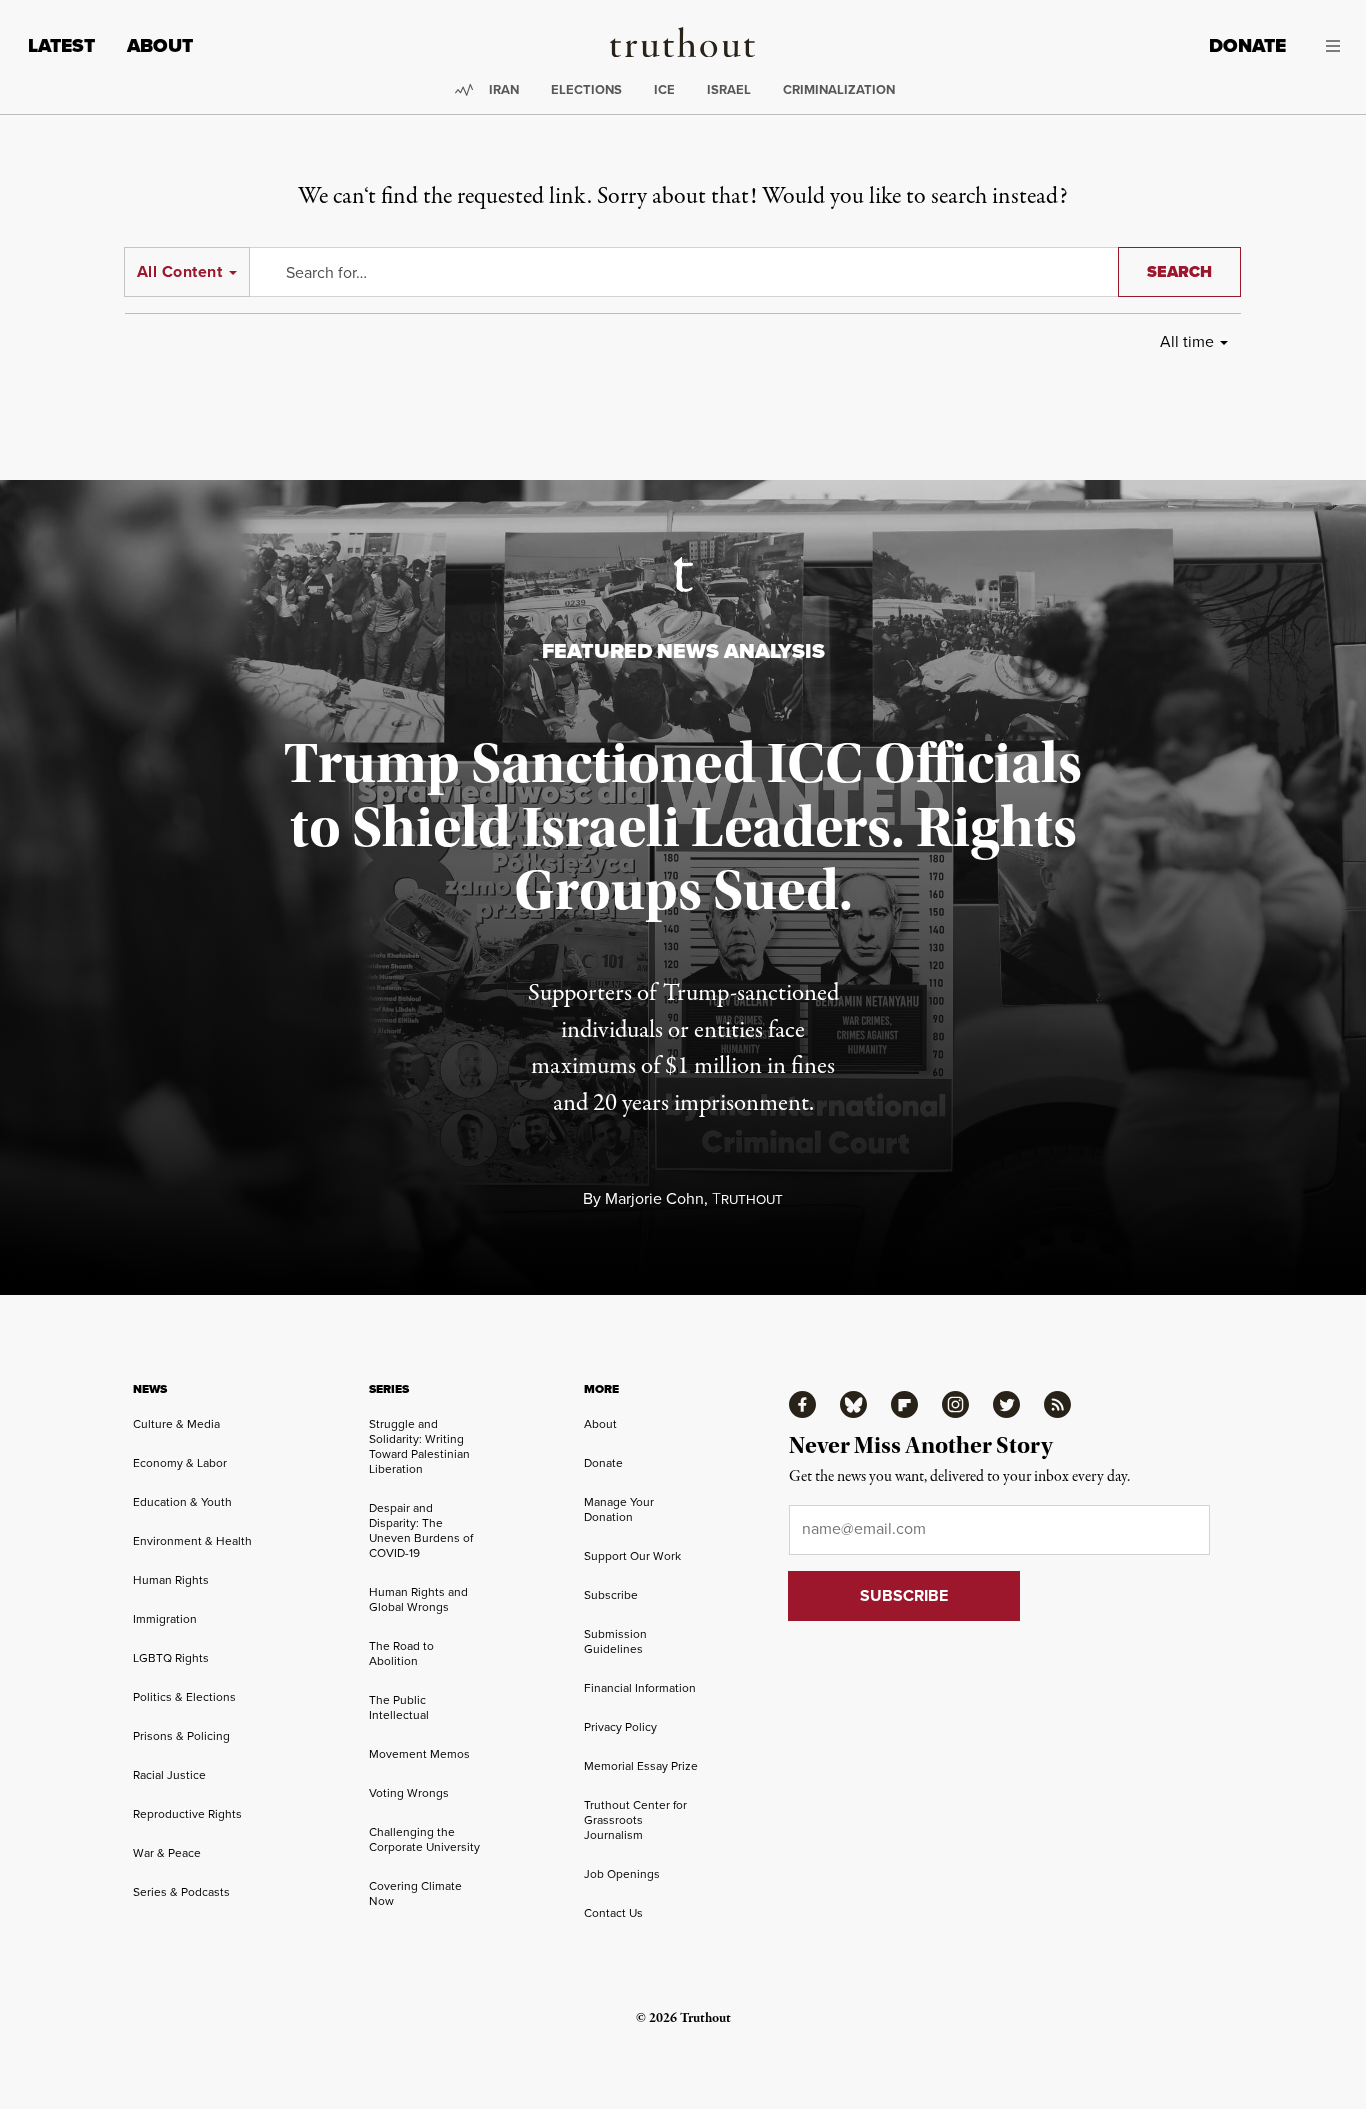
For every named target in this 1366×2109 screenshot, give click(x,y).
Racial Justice (169, 1774)
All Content (179, 271)
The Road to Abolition (401, 1653)
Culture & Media (176, 1423)
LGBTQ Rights (171, 1657)
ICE (664, 89)
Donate (1247, 45)
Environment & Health (192, 1540)
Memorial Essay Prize (641, 1765)
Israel (729, 89)
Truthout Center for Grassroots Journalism (635, 1819)
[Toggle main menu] (1328, 46)
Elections (586, 89)
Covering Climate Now (415, 1893)
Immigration (165, 1618)
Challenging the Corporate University (424, 1839)
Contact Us (613, 1912)
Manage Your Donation (619, 1509)
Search (1179, 271)
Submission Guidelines (615, 1641)
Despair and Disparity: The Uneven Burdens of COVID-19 (421, 1530)
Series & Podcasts (181, 1891)
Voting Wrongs (409, 1792)
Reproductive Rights (187, 1813)
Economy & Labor (180, 1462)
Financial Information (640, 1687)
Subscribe (611, 1594)
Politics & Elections (184, 1696)
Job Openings (622, 1873)
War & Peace (167, 1852)
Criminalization (839, 89)
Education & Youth (182, 1501)
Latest (61, 45)
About (160, 45)
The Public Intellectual (399, 1707)
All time (1187, 341)
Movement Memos (419, 1753)
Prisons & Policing (181, 1735)
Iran (504, 89)
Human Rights (171, 1579)
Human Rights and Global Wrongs (418, 1599)
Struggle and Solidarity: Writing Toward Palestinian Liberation (419, 1446)
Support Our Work (632, 1555)
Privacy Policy (620, 1726)
